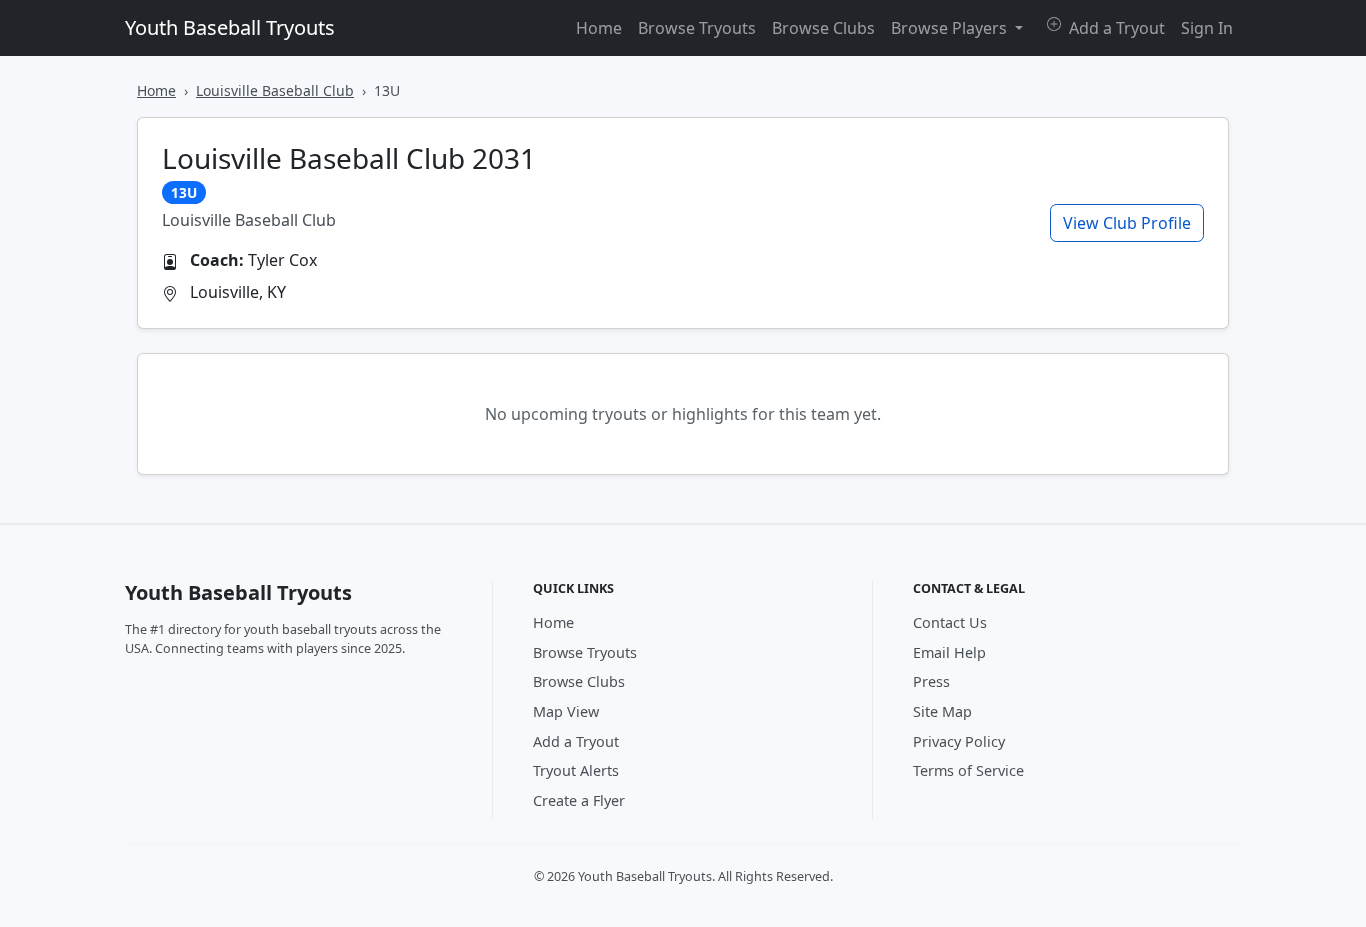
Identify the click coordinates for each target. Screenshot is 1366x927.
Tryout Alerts (576, 770)
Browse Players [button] (951, 28)
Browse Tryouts (697, 28)
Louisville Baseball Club (275, 90)
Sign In (1207, 28)
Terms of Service (968, 770)
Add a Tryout (1115, 28)
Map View (566, 711)
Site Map (942, 711)
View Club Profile (1127, 223)
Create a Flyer (579, 800)
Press (931, 681)
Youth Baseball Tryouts (230, 27)
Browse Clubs (823, 28)
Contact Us (950, 622)
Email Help (949, 652)
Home (599, 28)
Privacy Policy (959, 741)
